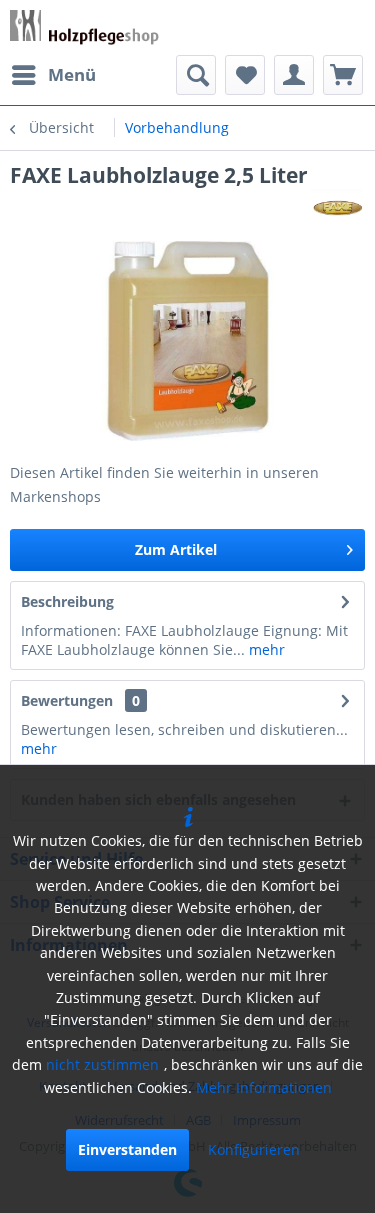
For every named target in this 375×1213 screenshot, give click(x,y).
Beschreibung (67, 601)
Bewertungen (67, 700)
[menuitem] (53, 75)
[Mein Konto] (294, 75)
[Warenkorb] (343, 75)
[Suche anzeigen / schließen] (196, 75)
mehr (265, 649)
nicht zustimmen (102, 1064)
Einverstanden (127, 1149)
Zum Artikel (176, 549)
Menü (72, 74)
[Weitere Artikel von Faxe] (338, 206)
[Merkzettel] (245, 75)
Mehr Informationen (264, 1087)
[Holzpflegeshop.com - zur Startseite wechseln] (84, 27)
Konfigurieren (254, 1149)
